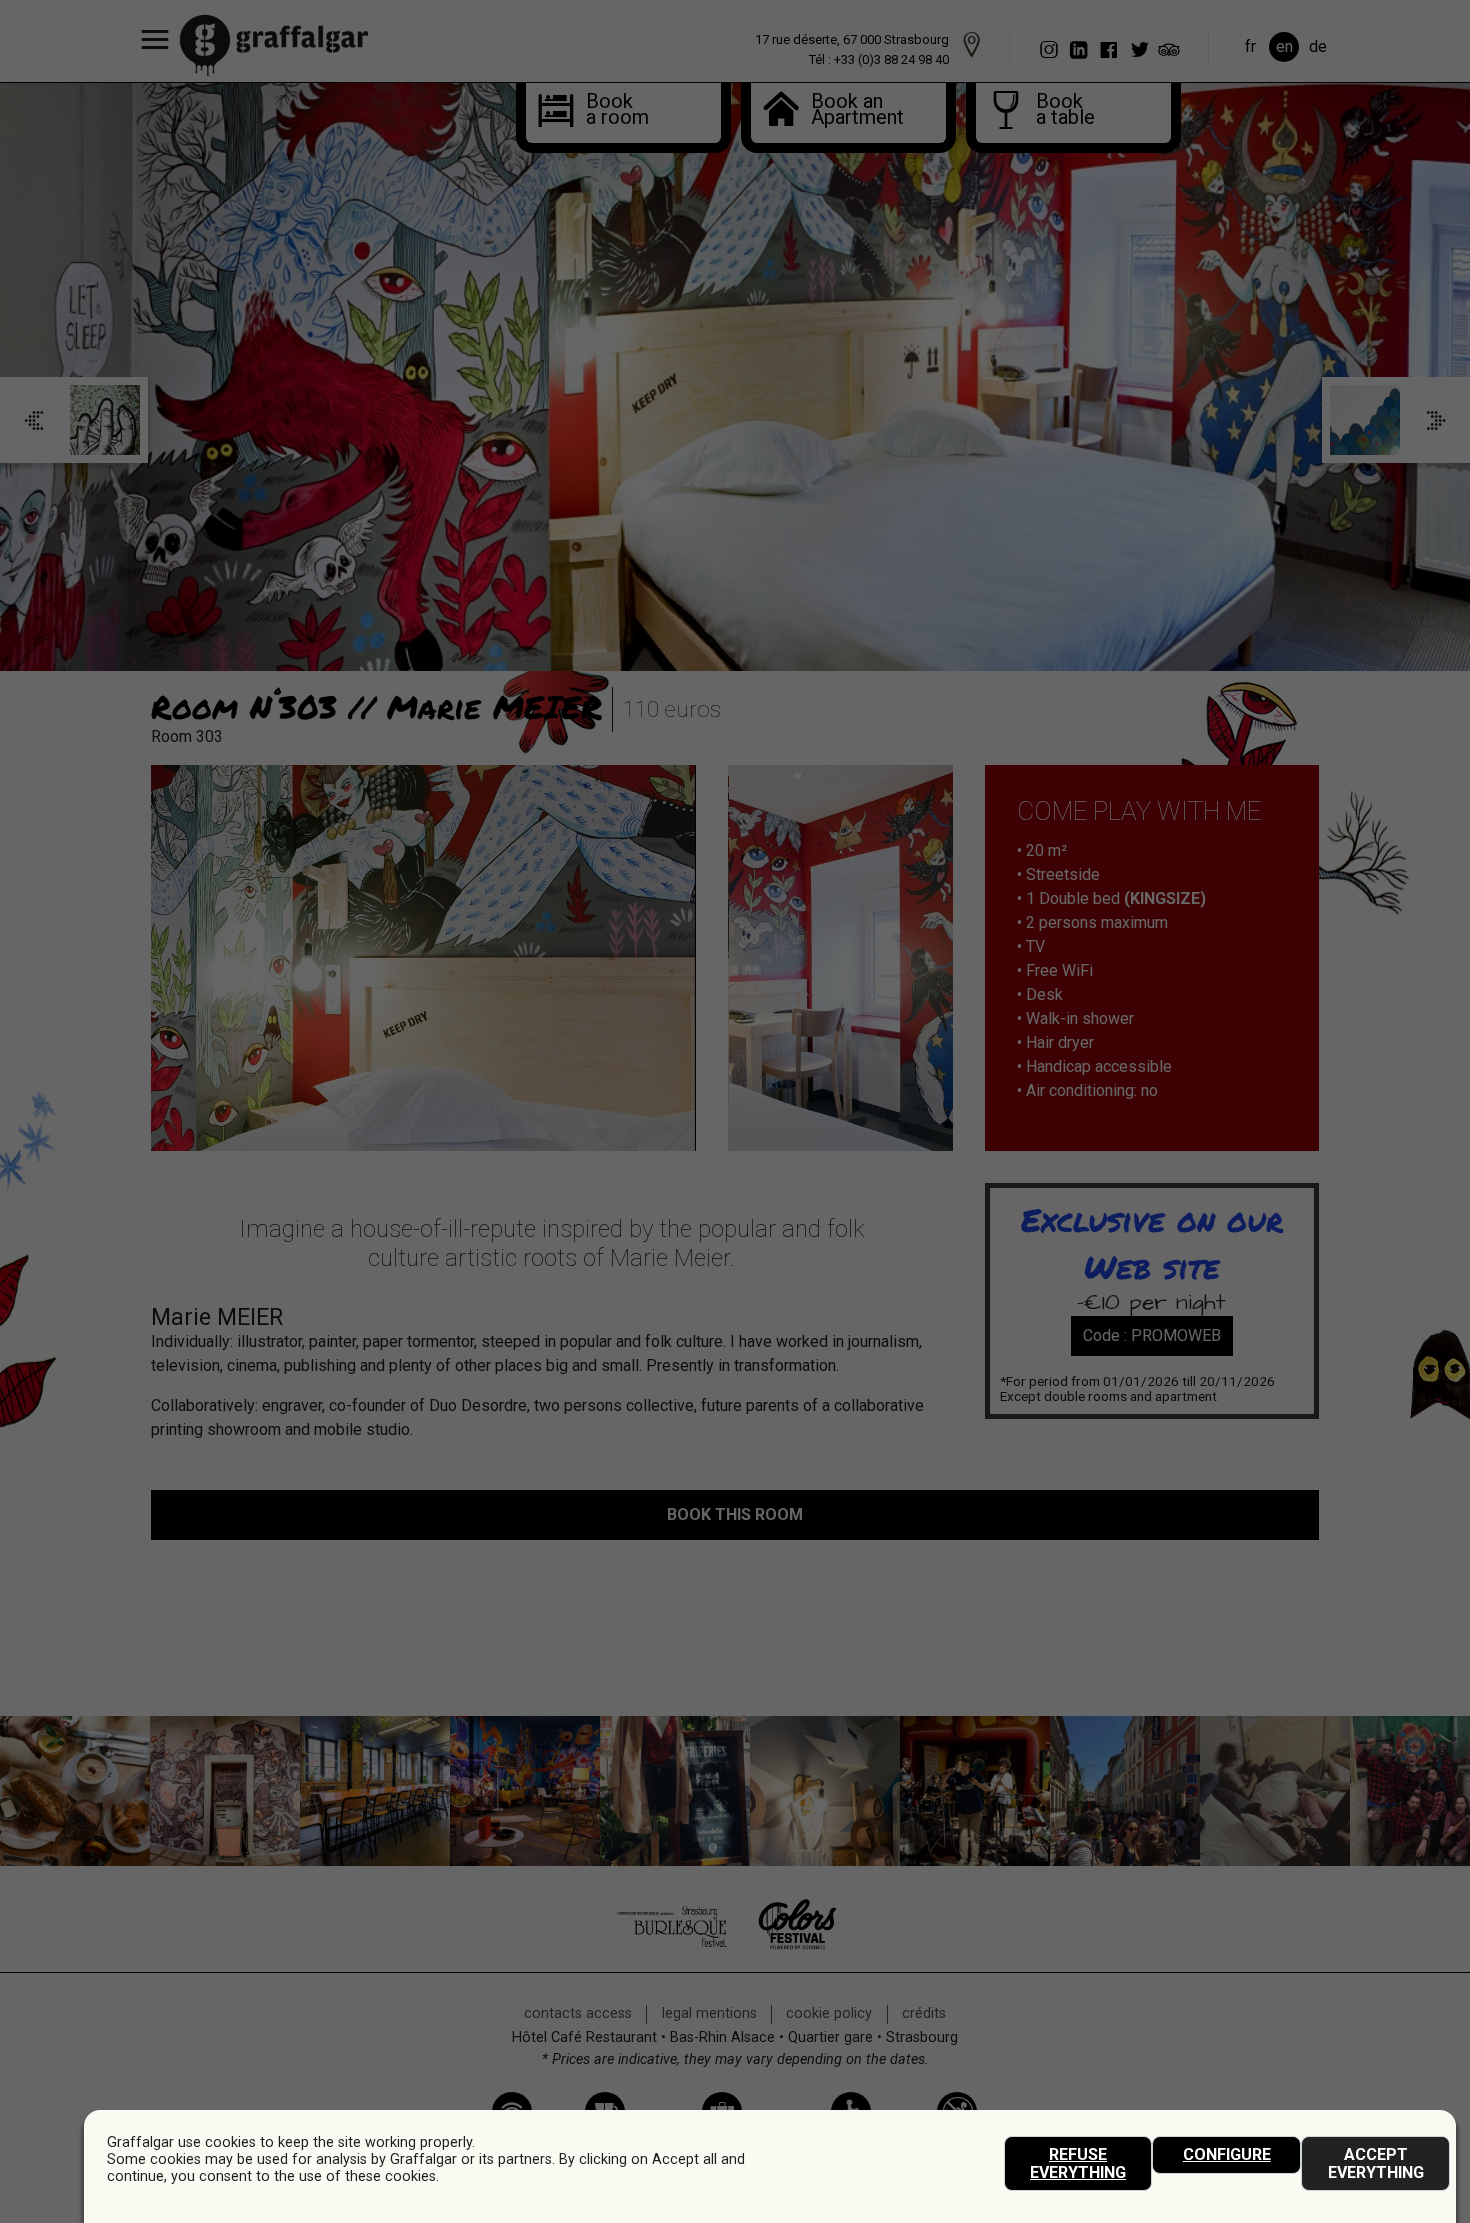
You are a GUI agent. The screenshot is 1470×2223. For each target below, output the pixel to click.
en (1284, 46)
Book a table (1059, 111)
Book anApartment (847, 111)
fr (1250, 46)
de (1318, 46)
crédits (924, 2013)
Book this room (735, 1514)
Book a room (609, 111)
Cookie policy (829, 2013)
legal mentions (709, 2013)
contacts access (578, 2013)
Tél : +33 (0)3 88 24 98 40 (879, 59)
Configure (1227, 2154)
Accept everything (1376, 2163)
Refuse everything (1078, 2163)
